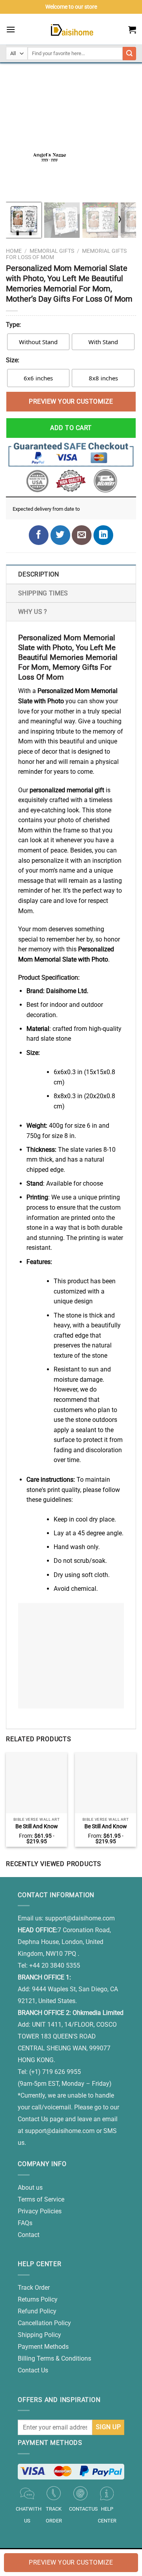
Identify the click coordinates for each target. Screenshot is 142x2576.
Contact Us (33, 2370)
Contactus (83, 2509)
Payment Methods (43, 2347)
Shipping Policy (39, 2335)
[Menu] (11, 29)
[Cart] (132, 30)
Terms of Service (41, 2199)
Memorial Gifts (52, 251)
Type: (13, 325)
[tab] (71, 574)
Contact (29, 2235)
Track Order (34, 2288)
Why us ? (33, 612)
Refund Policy (37, 2311)
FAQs (25, 2223)
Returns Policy (38, 2299)
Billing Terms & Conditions (54, 2358)
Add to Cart (71, 428)
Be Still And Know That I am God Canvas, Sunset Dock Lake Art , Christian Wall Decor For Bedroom (37, 1827)
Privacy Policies (40, 2211)
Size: (13, 360)
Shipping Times (43, 593)
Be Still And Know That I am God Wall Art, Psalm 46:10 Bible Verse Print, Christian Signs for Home (106, 1827)
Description (39, 574)
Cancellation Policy (44, 2323)
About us (30, 2188)
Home (14, 251)
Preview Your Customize (71, 401)
